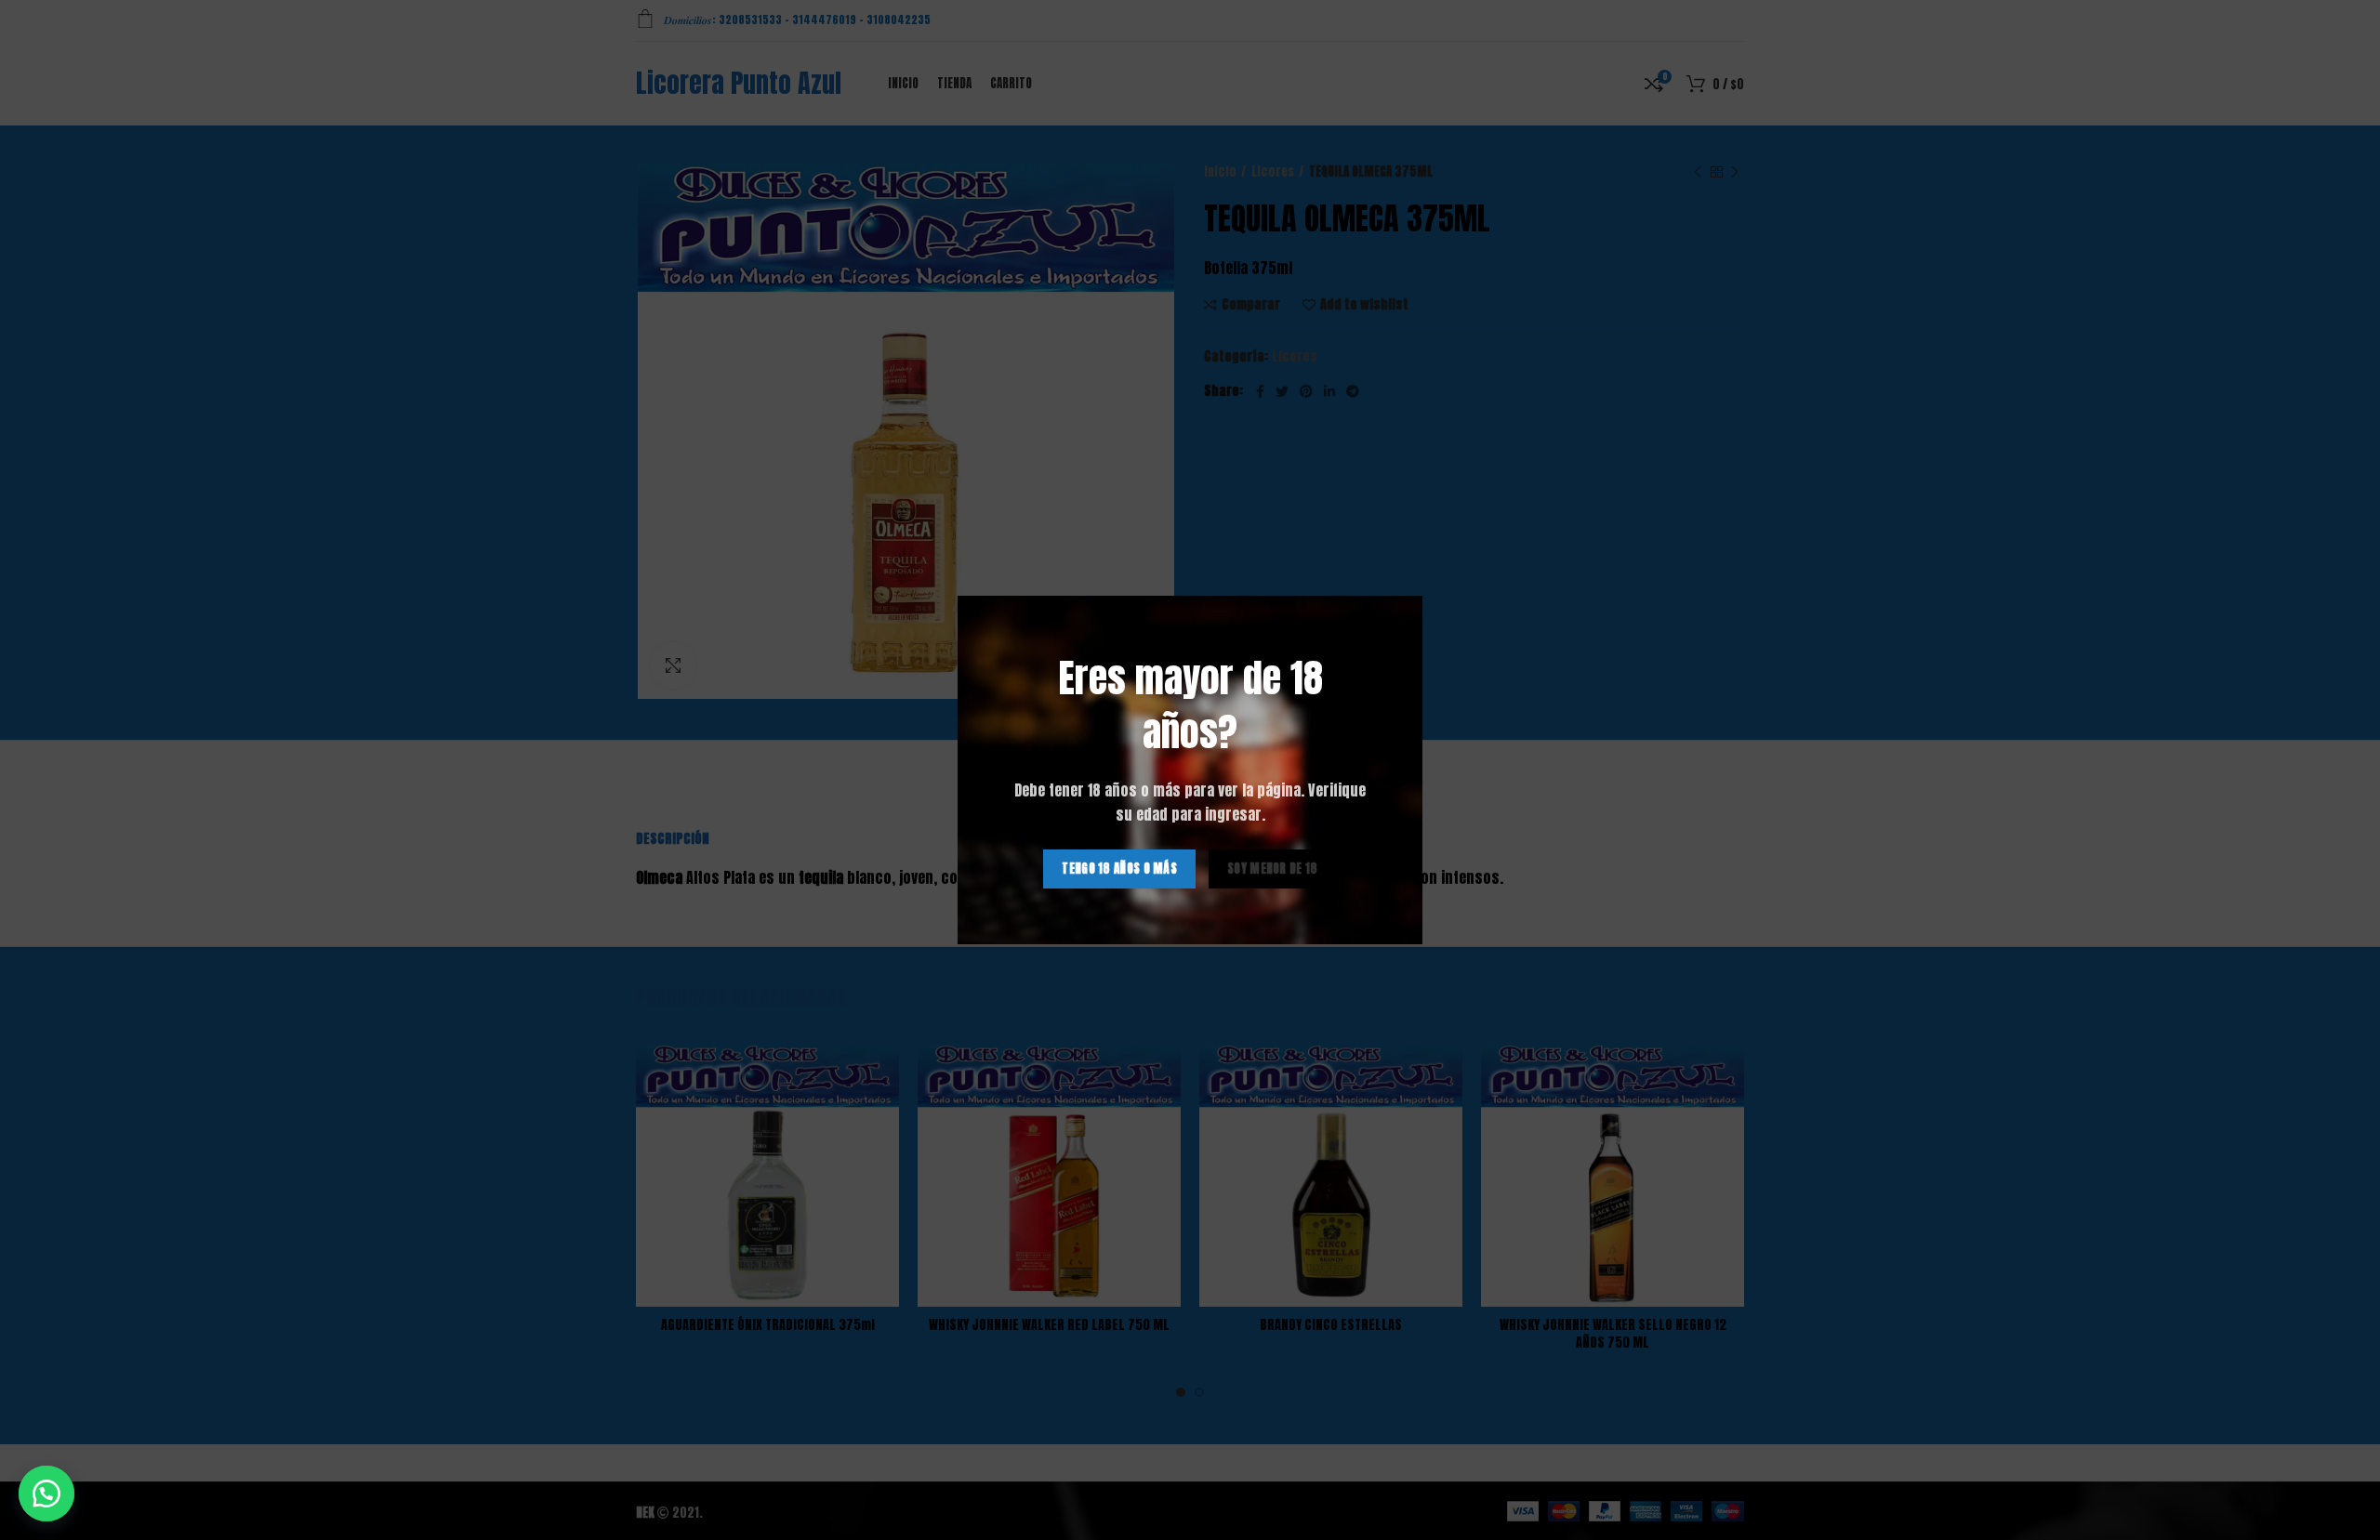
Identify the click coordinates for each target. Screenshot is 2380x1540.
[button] (46, 1494)
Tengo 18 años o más (1119, 869)
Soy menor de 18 (1273, 869)
